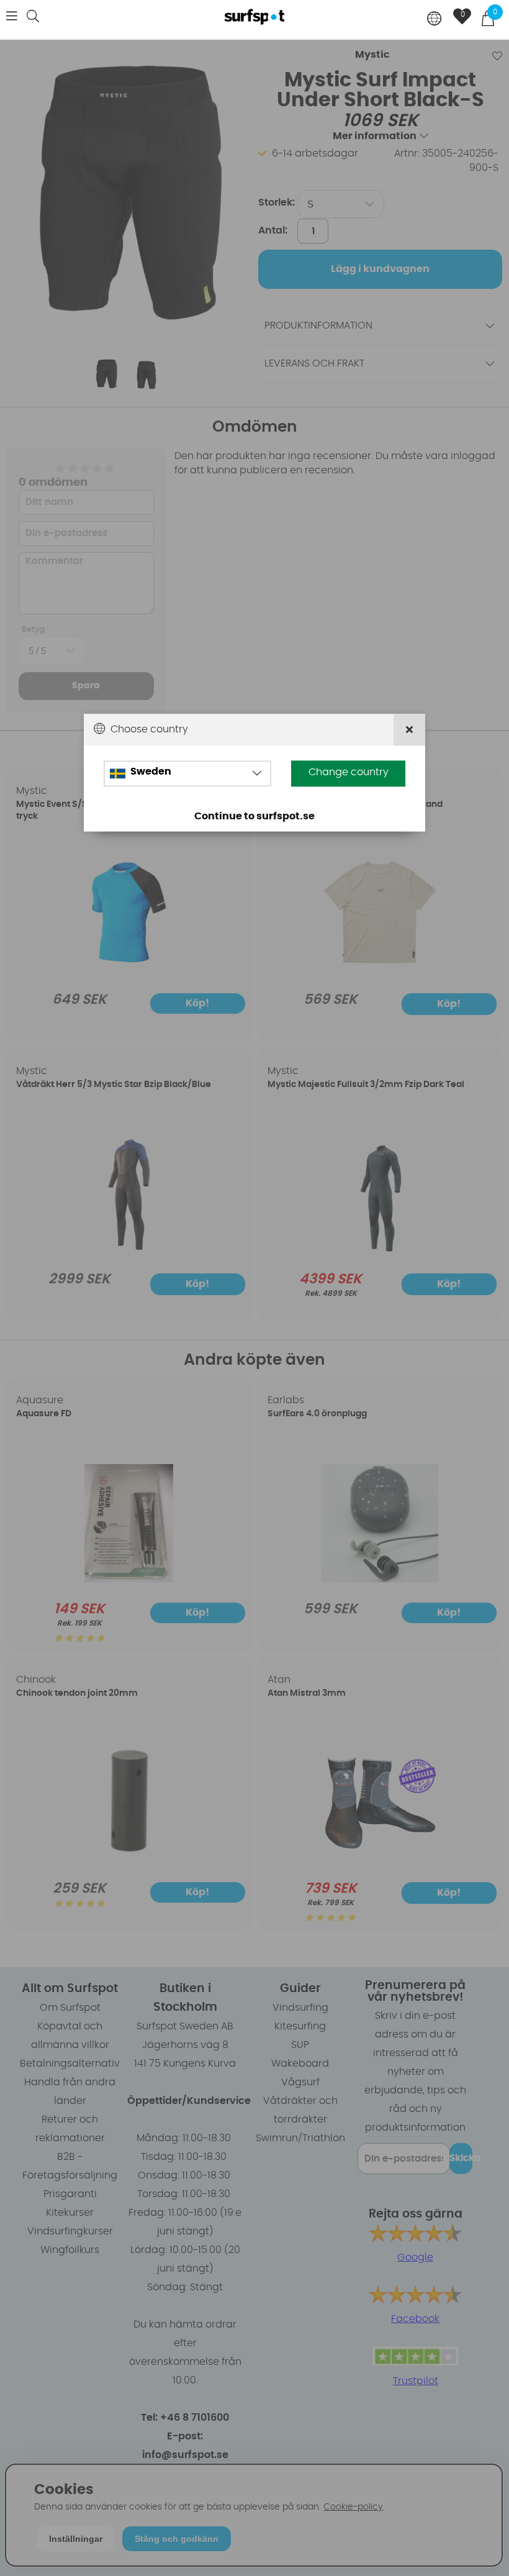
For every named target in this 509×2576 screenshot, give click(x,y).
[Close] (409, 730)
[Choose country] (435, 20)
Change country (349, 773)
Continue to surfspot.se (254, 817)
